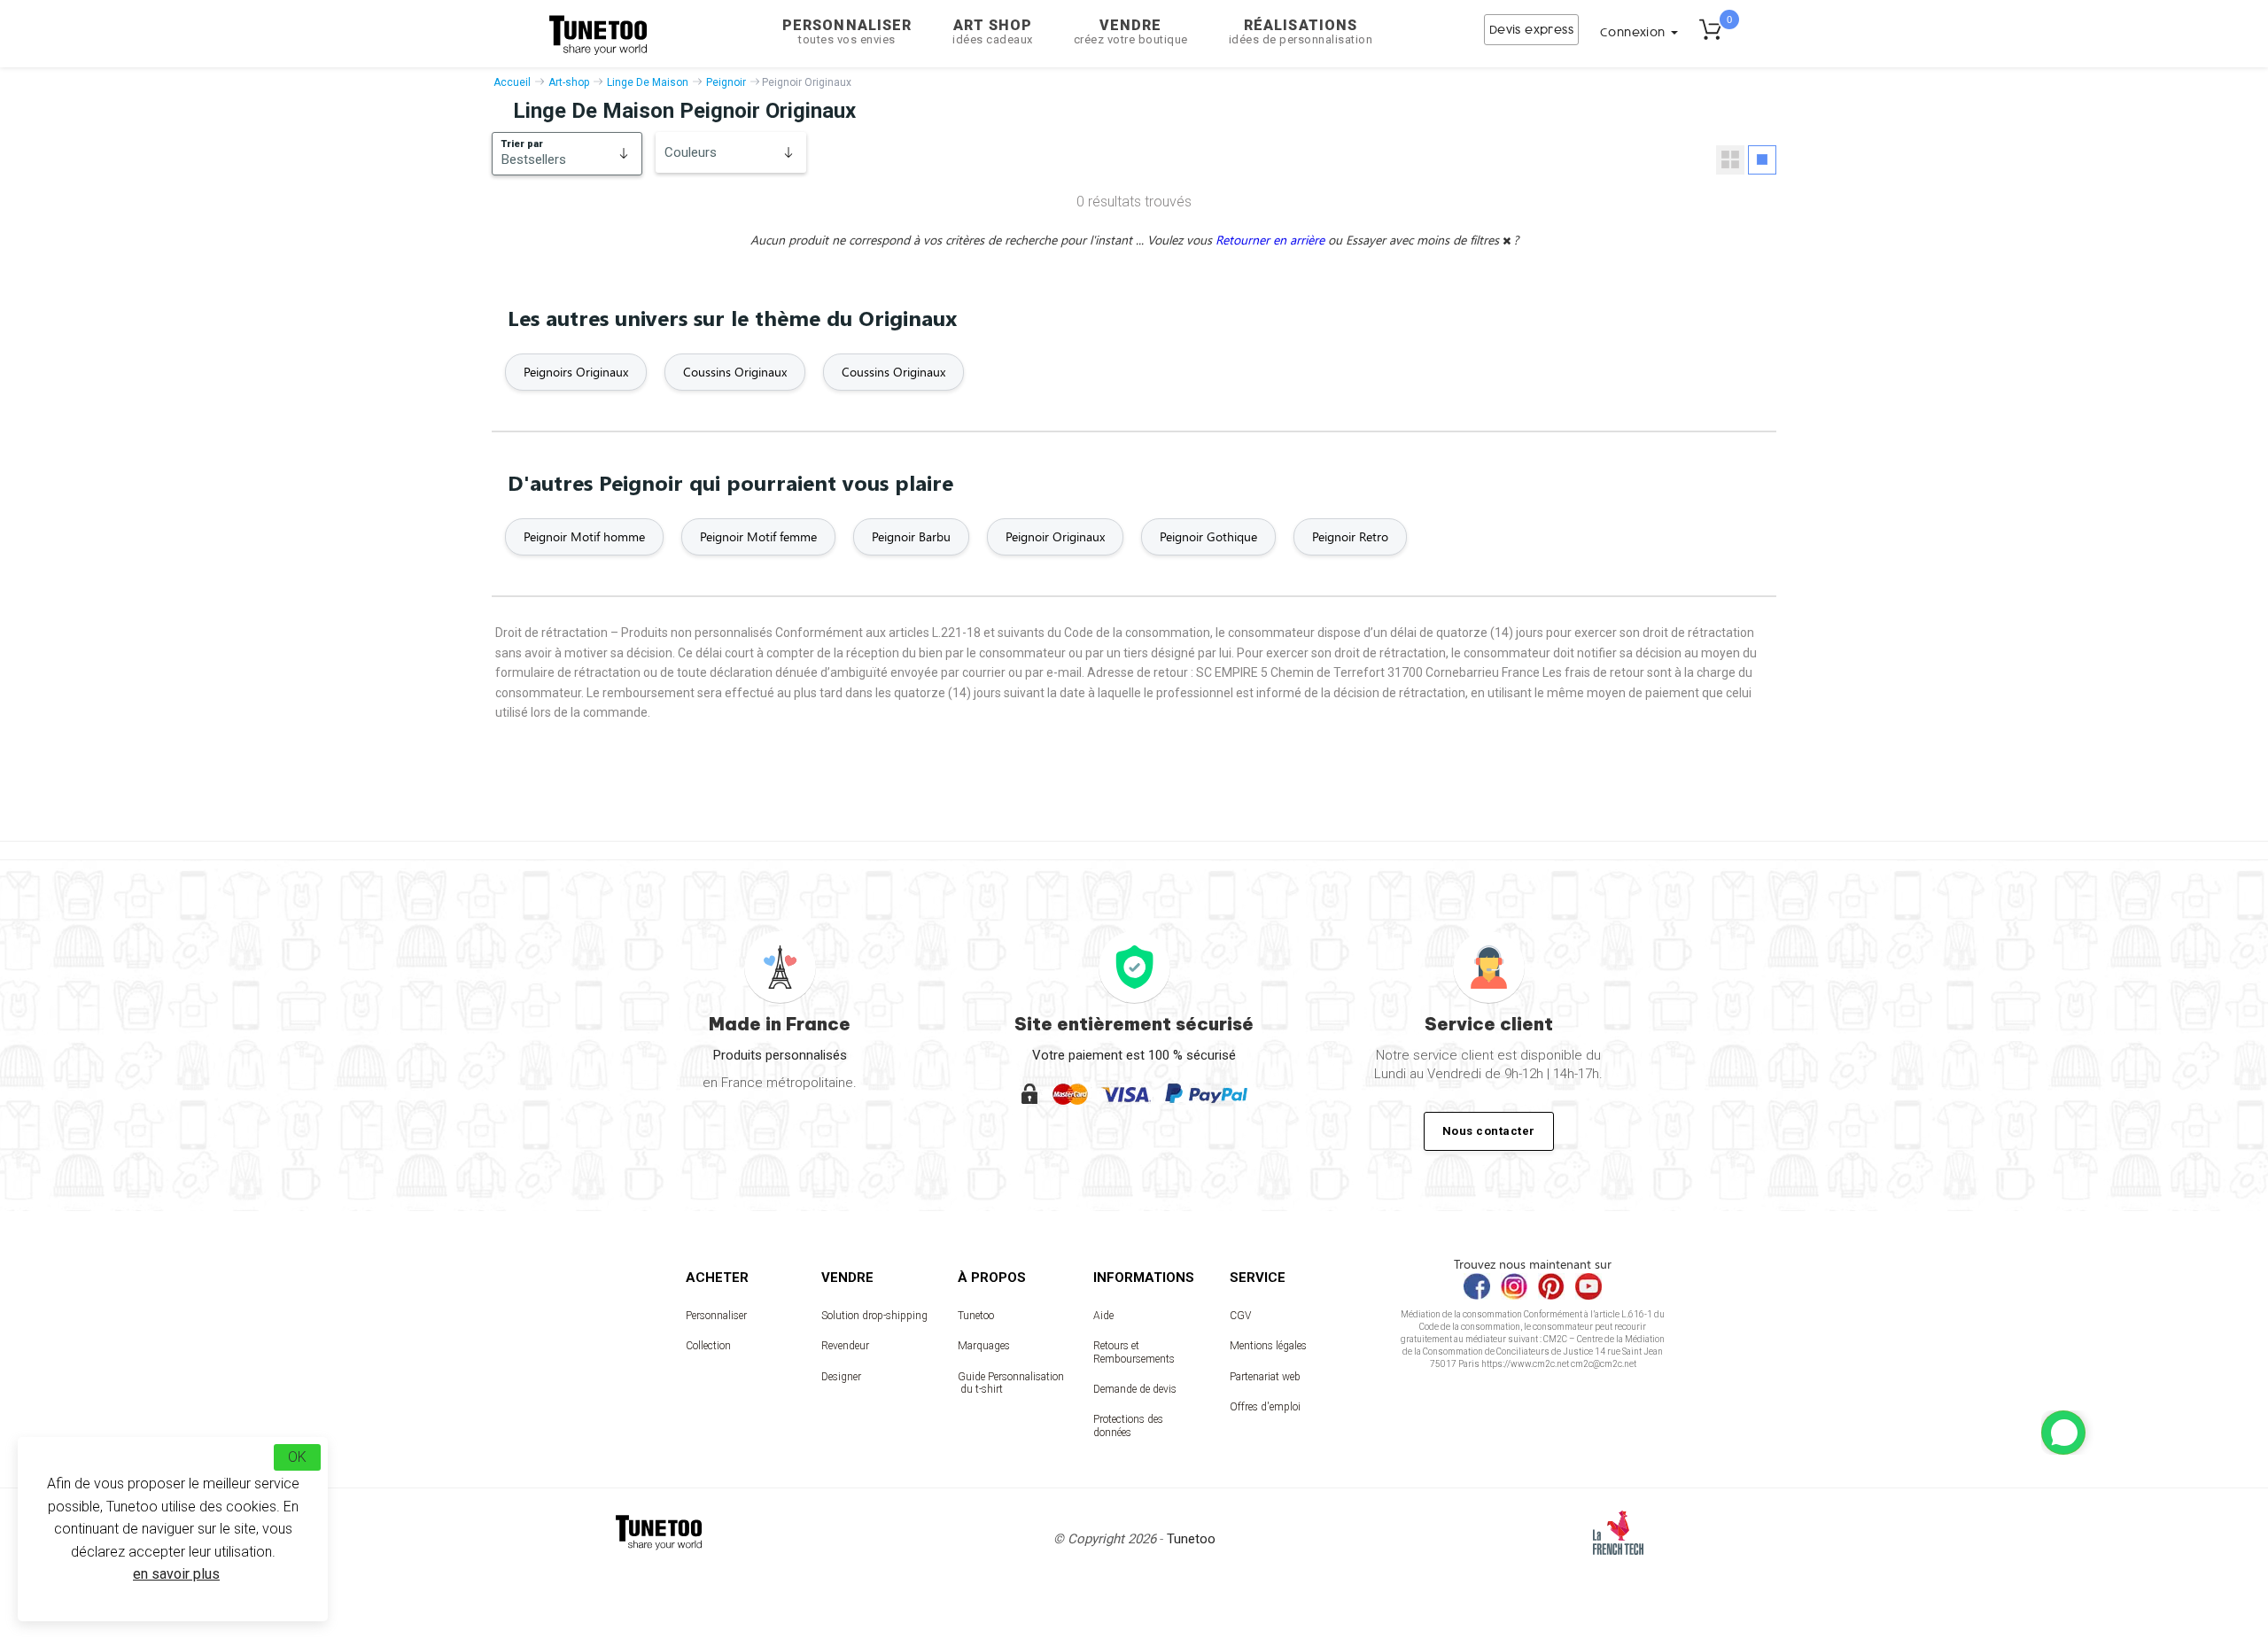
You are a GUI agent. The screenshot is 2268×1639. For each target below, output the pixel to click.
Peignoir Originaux (1055, 536)
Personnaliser (847, 31)
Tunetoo (976, 1316)
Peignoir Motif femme (758, 536)
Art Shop (993, 31)
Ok (297, 1457)
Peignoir (726, 82)
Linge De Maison (648, 82)
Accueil (512, 82)
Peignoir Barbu (911, 536)
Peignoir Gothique (1208, 536)
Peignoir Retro (1350, 536)
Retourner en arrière (1272, 240)
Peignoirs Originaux (576, 372)
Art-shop (569, 82)
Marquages (984, 1346)
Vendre (1131, 31)
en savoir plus (176, 1574)
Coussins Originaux (735, 372)
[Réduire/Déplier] (2063, 1433)
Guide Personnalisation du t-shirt (1011, 1383)
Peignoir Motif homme (584, 536)
